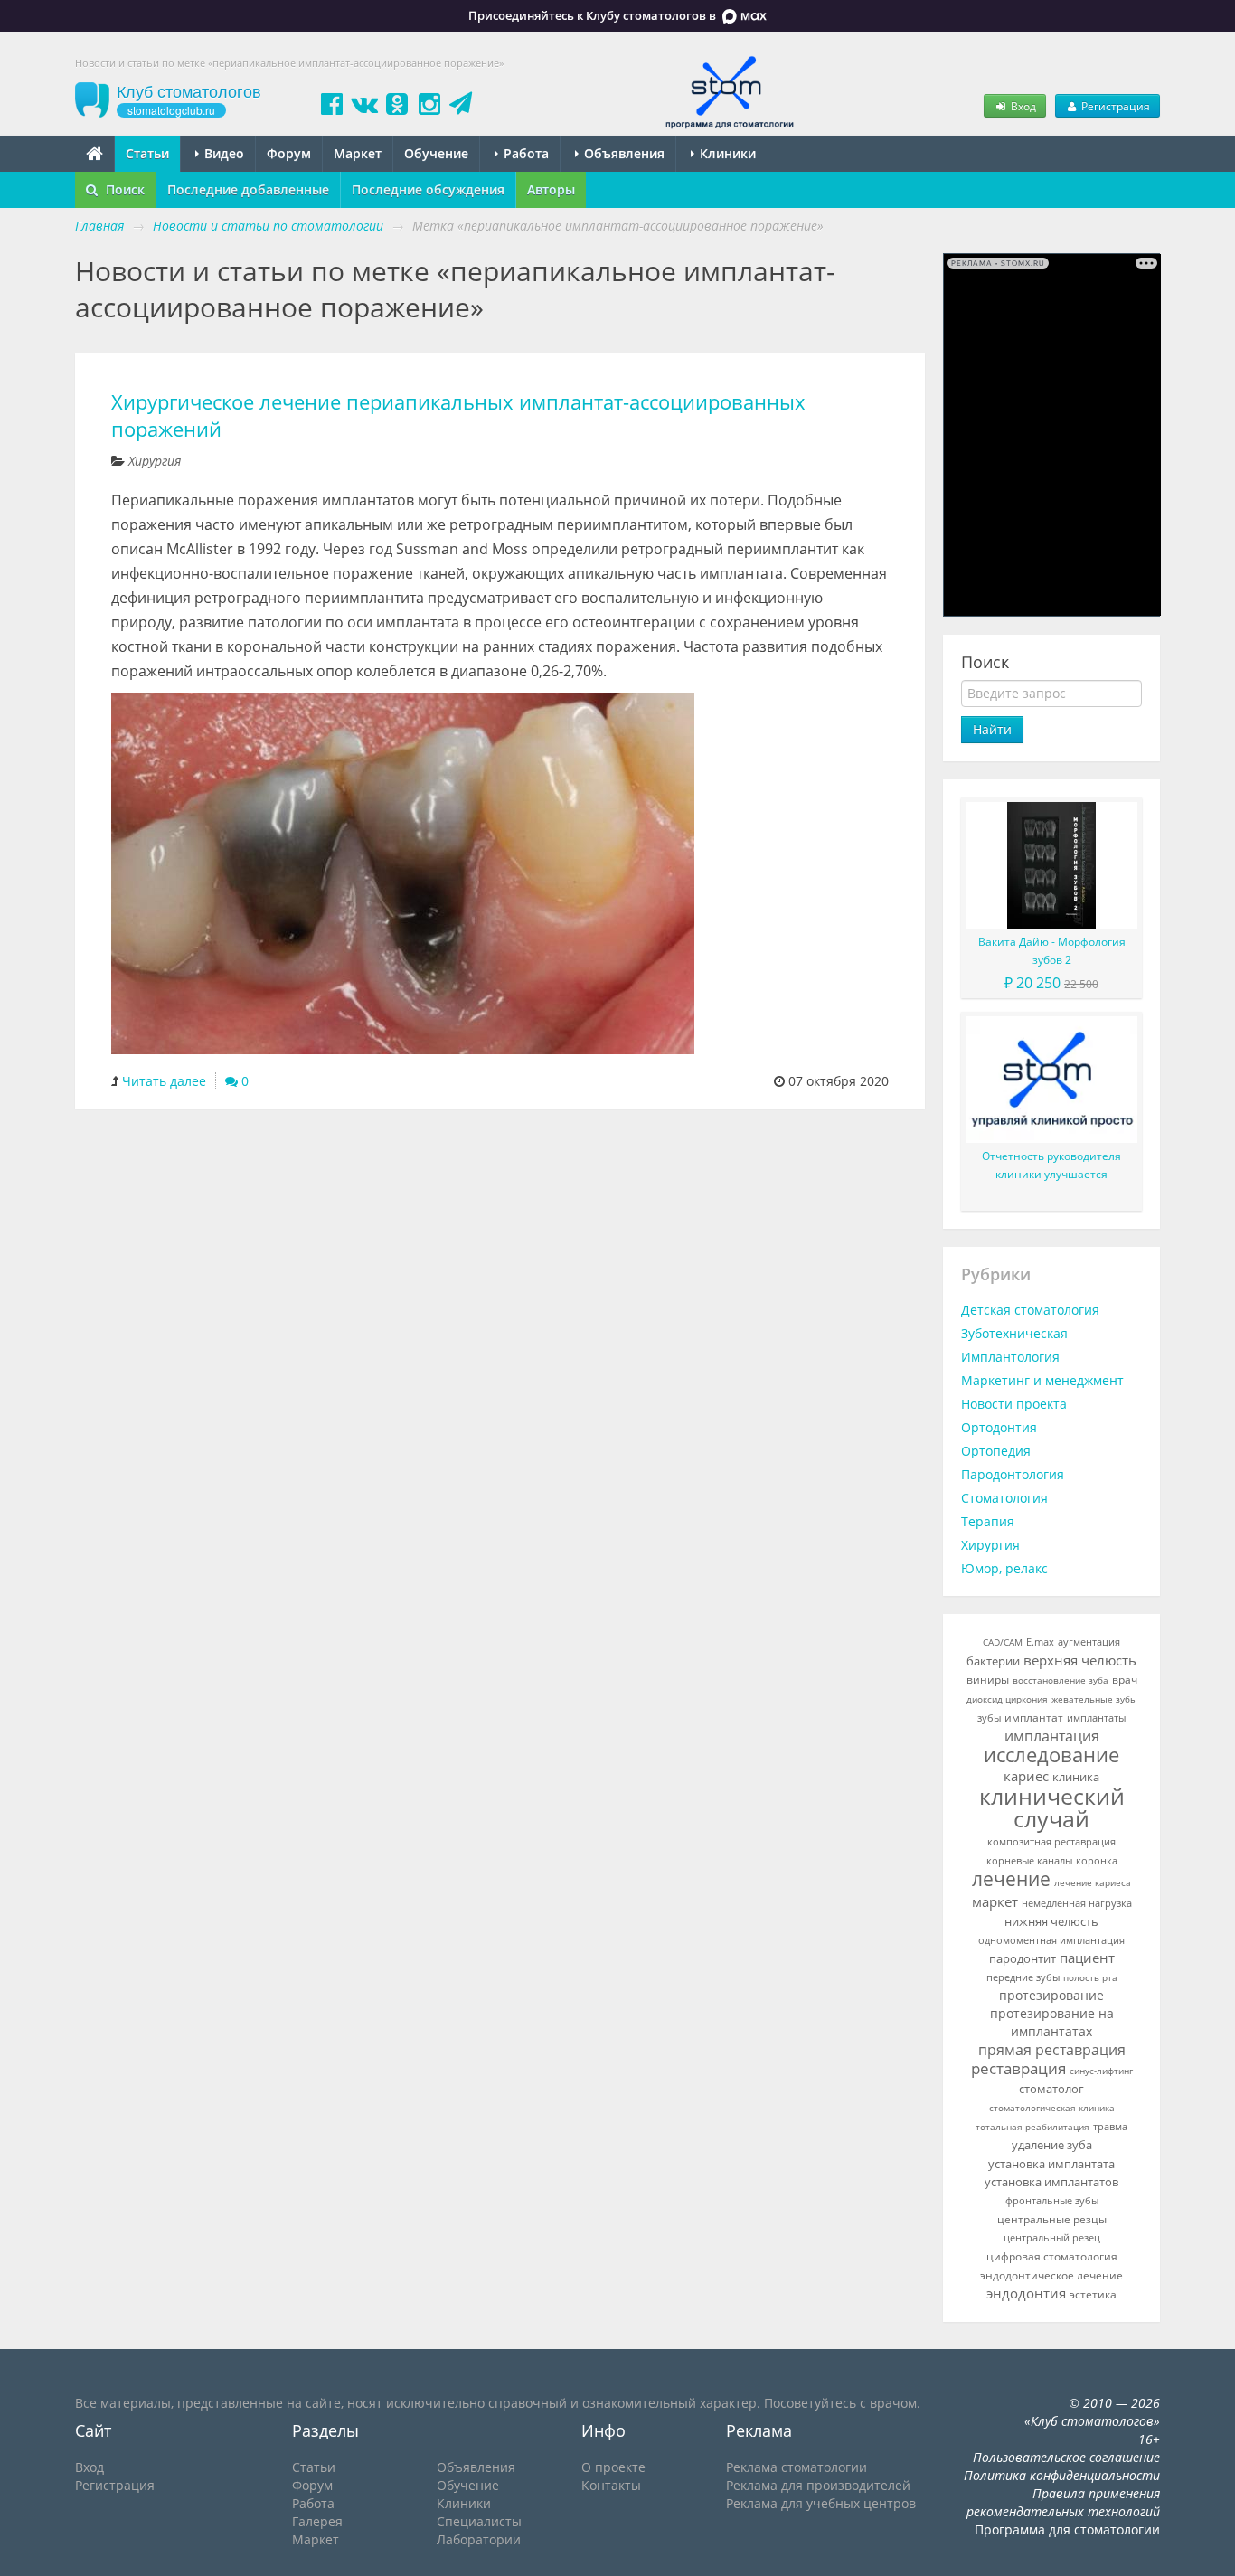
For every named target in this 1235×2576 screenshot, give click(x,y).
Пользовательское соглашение (1066, 2457)
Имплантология (1010, 1357)
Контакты (611, 2485)
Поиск (123, 189)
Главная (99, 226)
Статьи (147, 153)
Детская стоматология (1030, 1310)
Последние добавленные (248, 189)
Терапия (988, 1521)
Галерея (317, 2521)
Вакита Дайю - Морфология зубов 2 (1052, 951)
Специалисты (479, 2521)
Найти (992, 729)
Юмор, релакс (1004, 1568)
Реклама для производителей (818, 2485)
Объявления (622, 153)
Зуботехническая (1014, 1333)
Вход (1022, 106)
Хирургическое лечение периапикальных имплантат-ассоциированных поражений (458, 415)
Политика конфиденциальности (1062, 2475)
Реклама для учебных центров (821, 2503)
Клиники (726, 153)
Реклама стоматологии (797, 2467)
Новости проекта (1014, 1404)
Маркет (358, 153)
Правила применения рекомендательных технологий (1063, 2502)
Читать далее (164, 1081)
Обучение (436, 153)
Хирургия (155, 461)
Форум (289, 153)
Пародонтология (1013, 1474)
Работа (524, 153)
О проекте (613, 2467)
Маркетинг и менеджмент (1042, 1380)
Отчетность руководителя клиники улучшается (1051, 1165)
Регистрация (1114, 106)
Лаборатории (479, 2539)
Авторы (551, 189)
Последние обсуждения (428, 189)
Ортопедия (996, 1451)
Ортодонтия (999, 1427)
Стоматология (1004, 1498)
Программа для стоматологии (1067, 2529)
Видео (222, 153)
